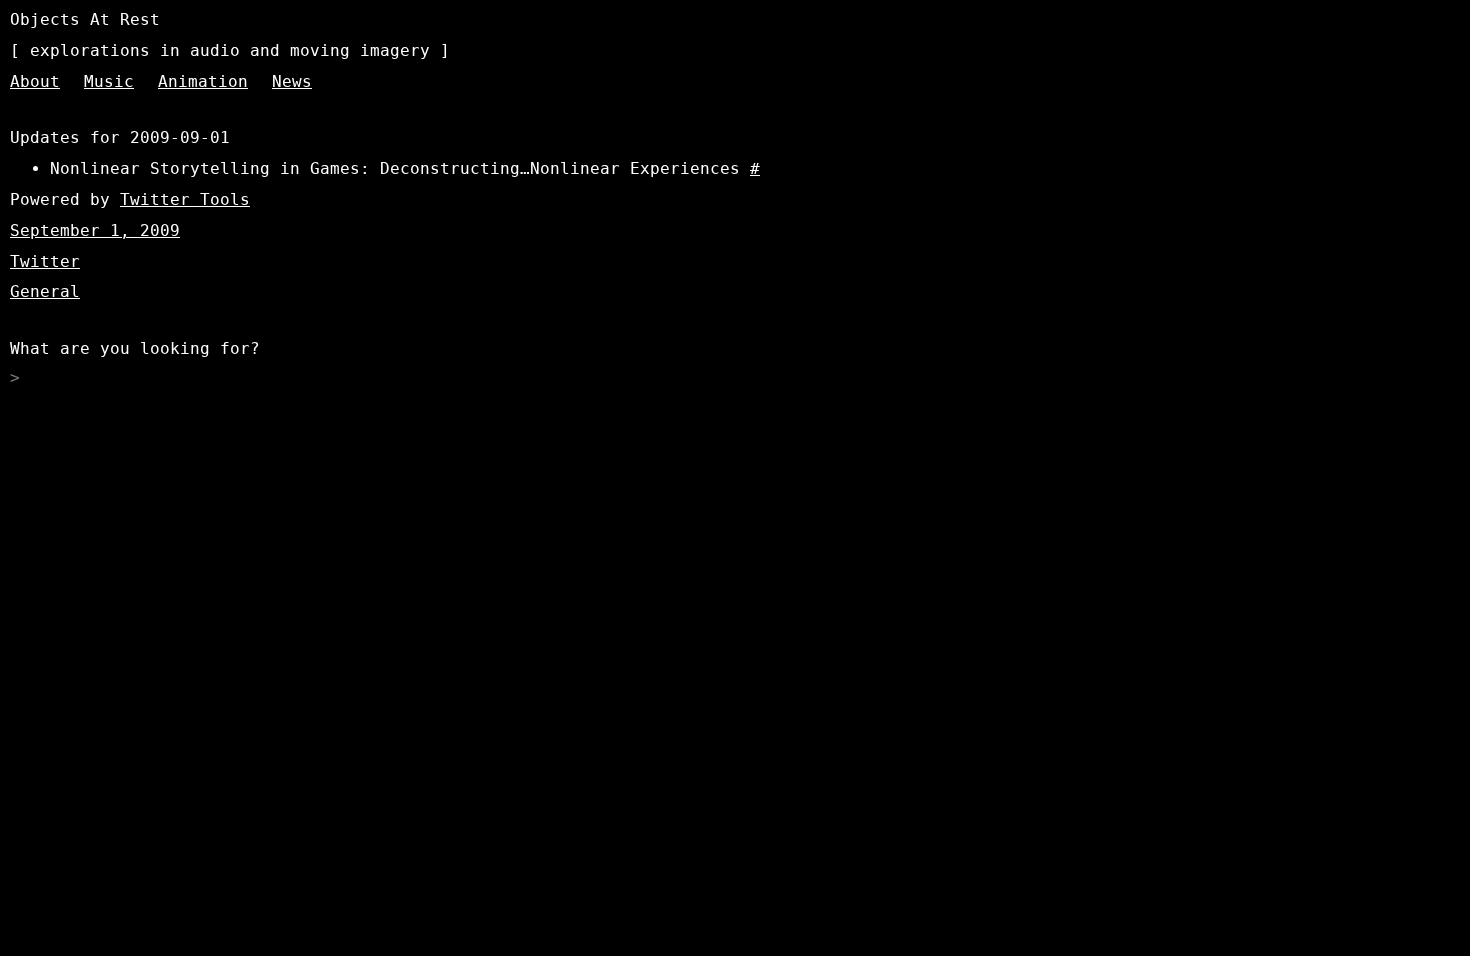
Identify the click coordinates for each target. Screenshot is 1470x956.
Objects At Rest (85, 19)
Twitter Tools (185, 199)
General (45, 291)
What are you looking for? (135, 348)
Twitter (45, 261)
